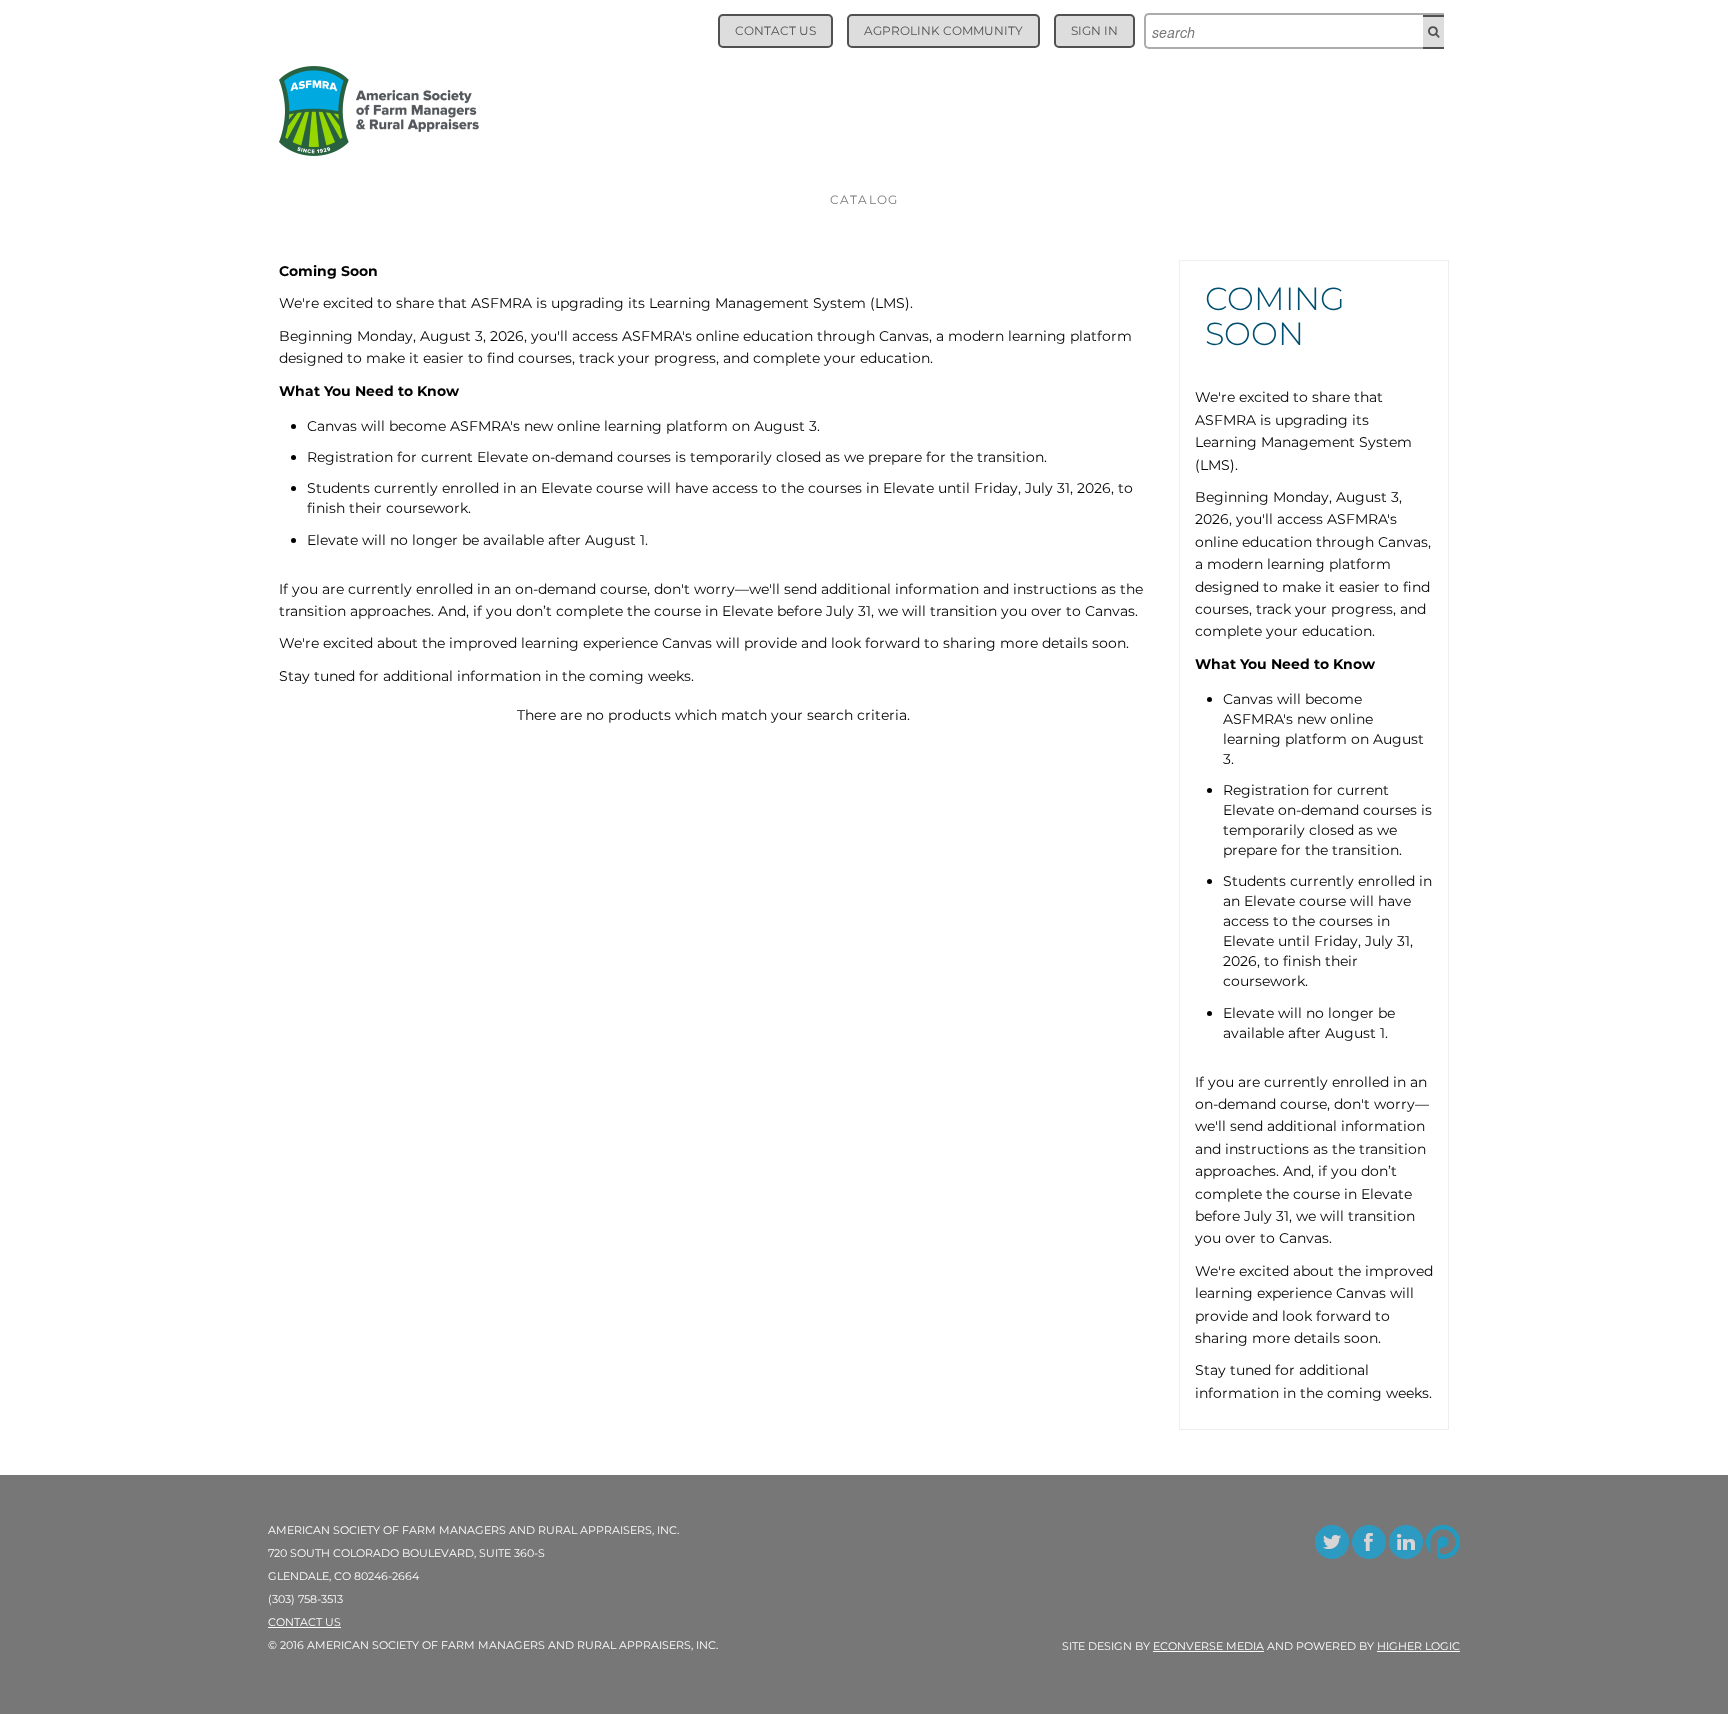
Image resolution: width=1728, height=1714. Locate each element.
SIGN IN (1094, 30)
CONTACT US (775, 30)
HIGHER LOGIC (1418, 1646)
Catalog (864, 199)
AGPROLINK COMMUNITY (943, 30)
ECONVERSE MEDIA (1208, 1646)
